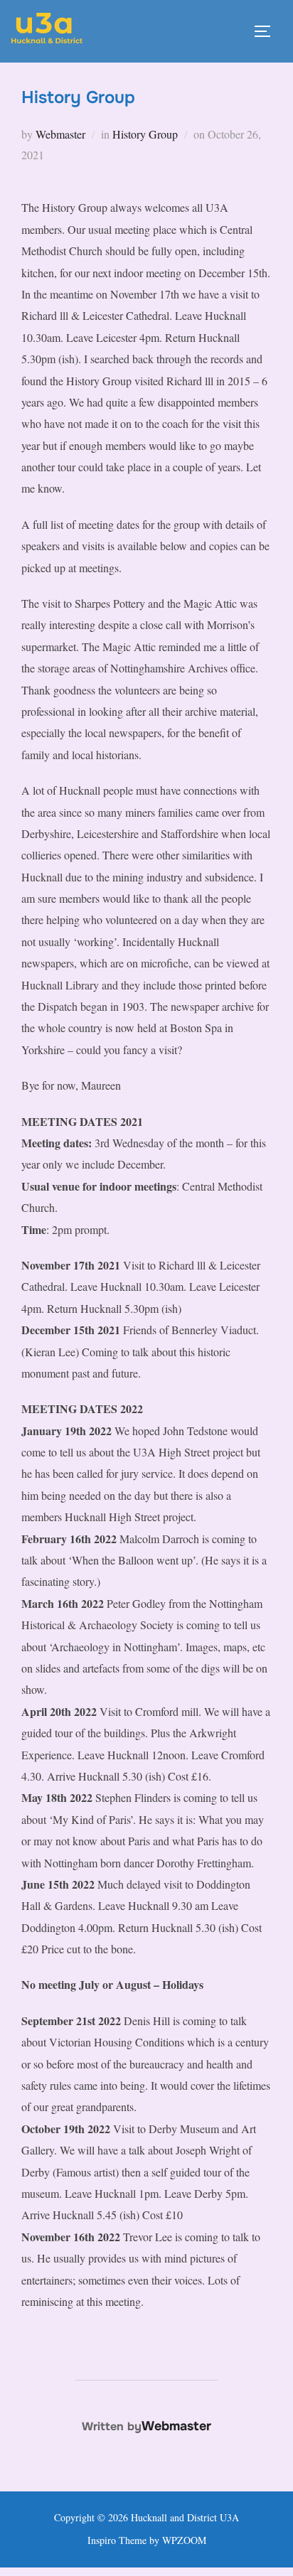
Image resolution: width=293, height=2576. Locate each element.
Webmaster (60, 134)
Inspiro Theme (117, 2540)
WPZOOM (184, 2540)
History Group (145, 134)
